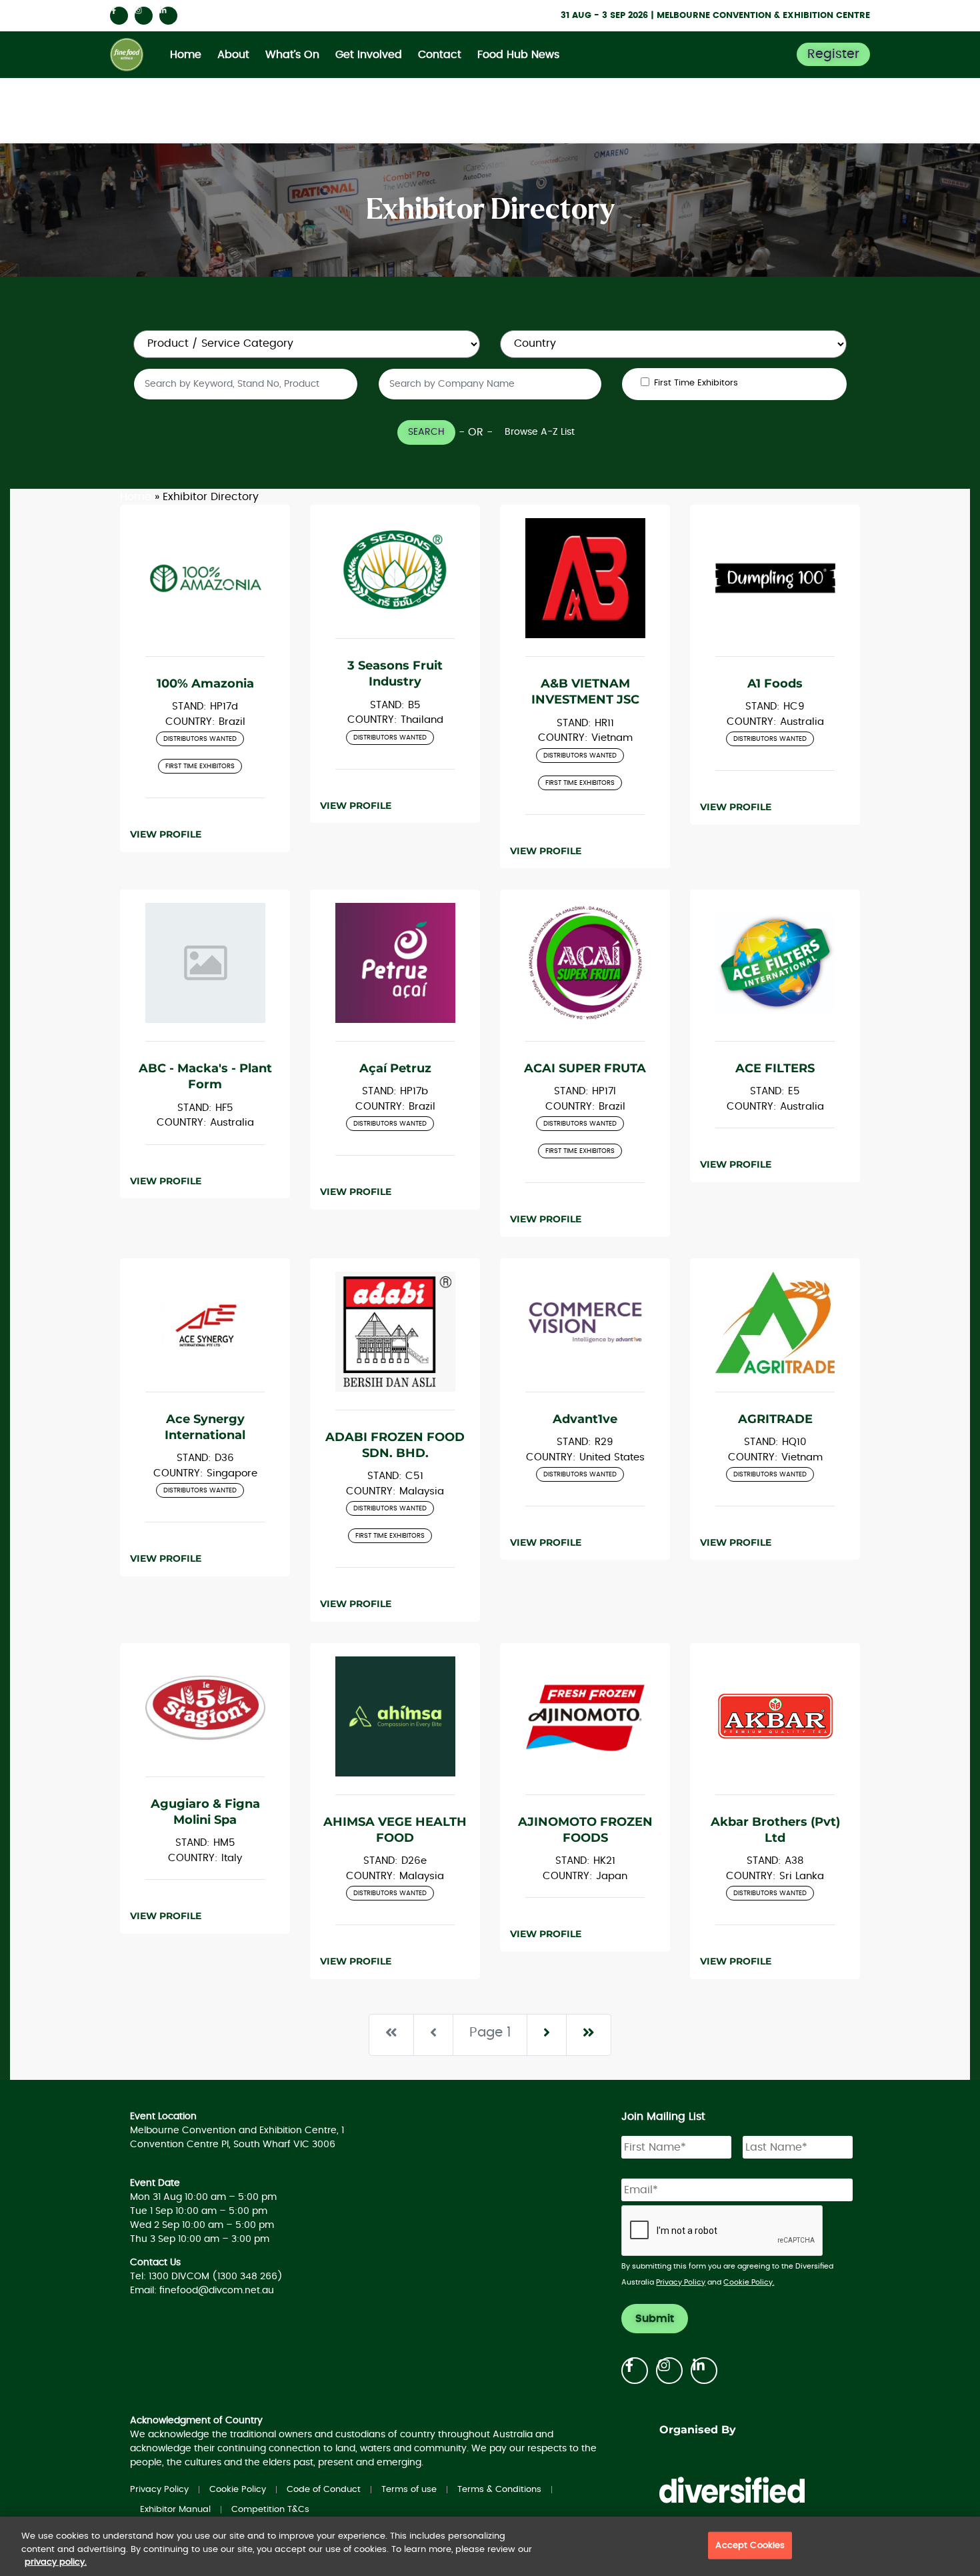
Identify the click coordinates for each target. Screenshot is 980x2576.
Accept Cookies (750, 2545)
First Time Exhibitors (696, 383)
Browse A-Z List (540, 432)
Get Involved (369, 55)
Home (186, 55)
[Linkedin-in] (168, 16)
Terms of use (409, 2490)
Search (426, 432)
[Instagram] (144, 16)
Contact (440, 55)
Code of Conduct (324, 2490)
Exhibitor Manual (175, 2510)
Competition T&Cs (270, 2510)
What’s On (292, 55)
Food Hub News (518, 55)
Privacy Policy (681, 2282)
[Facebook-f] (119, 16)
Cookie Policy (238, 2490)
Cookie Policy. (749, 2282)
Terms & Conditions (499, 2490)
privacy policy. (56, 2562)
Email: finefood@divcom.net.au (202, 2291)
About (233, 55)
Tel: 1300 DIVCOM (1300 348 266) (206, 2277)
